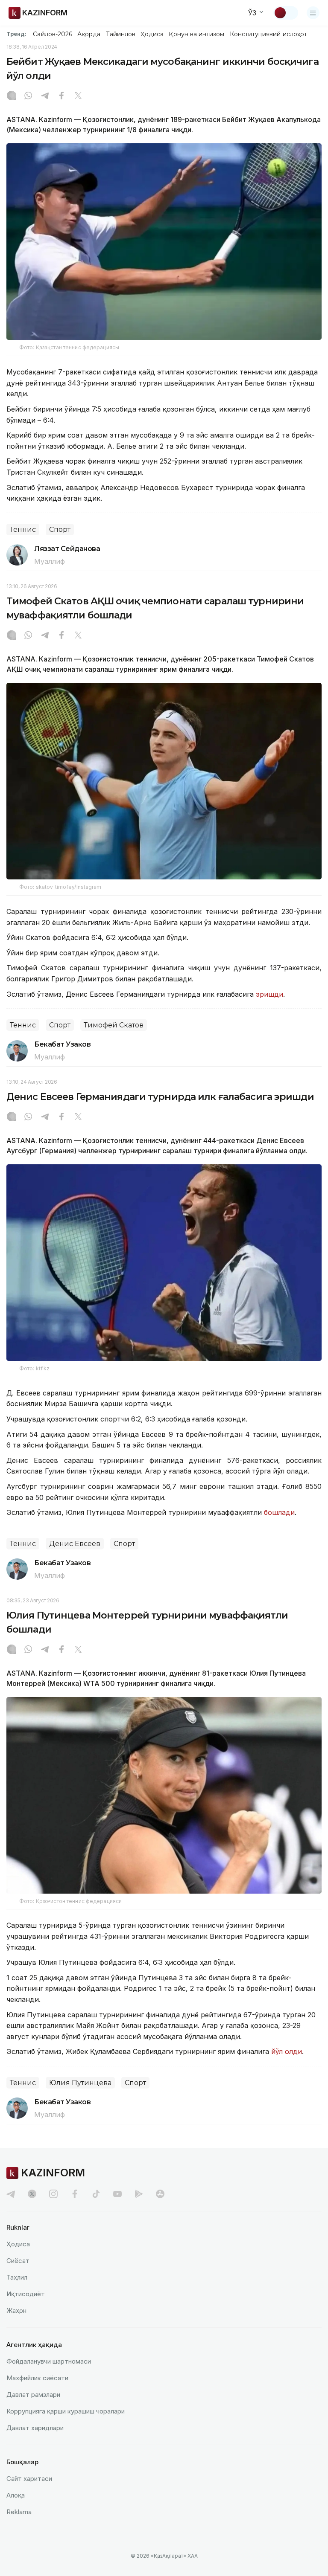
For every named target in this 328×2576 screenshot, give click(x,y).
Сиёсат (18, 2261)
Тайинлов (121, 34)
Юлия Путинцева (80, 2083)
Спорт (60, 529)
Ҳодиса (152, 34)
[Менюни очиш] (313, 13)
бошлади (279, 1512)
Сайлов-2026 (53, 34)
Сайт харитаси (29, 2479)
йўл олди (287, 2051)
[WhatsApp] (28, 96)
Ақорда (89, 34)
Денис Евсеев (75, 1544)
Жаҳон (16, 2311)
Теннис (23, 529)
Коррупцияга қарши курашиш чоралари (66, 2411)
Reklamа (19, 2512)
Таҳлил (17, 2277)
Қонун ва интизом (196, 34)
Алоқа (16, 2495)
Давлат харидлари (35, 2428)
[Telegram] (45, 96)
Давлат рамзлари (33, 2395)
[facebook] (75, 2194)
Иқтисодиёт (26, 2294)
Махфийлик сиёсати (37, 2378)
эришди (269, 994)
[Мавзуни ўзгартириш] (286, 13)
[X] (78, 96)
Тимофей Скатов (114, 1025)
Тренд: (16, 34)
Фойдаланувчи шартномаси (49, 2361)
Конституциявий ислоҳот (268, 34)
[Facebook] (61, 96)
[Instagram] (12, 96)
